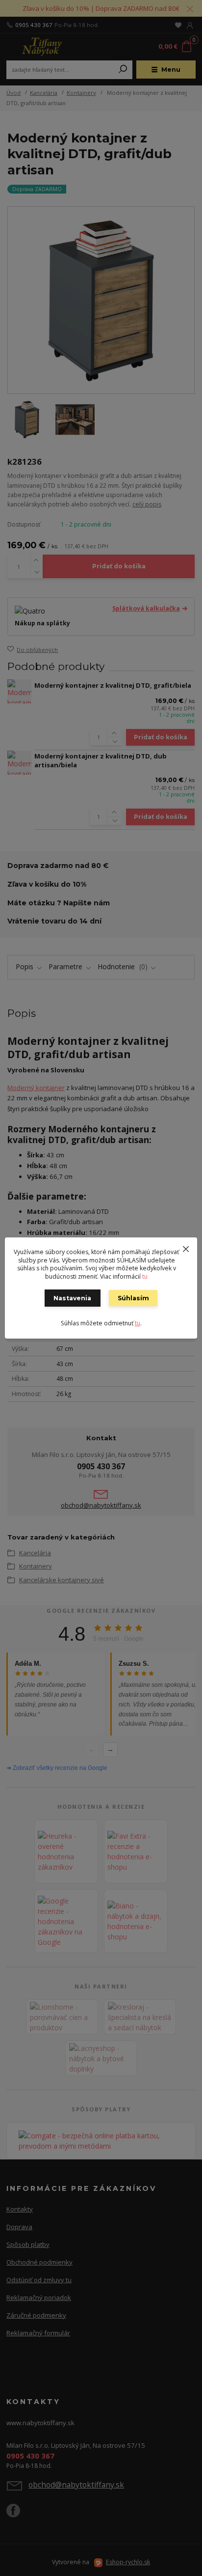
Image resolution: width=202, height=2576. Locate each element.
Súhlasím (133, 1298)
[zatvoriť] (186, 1247)
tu (145, 1276)
